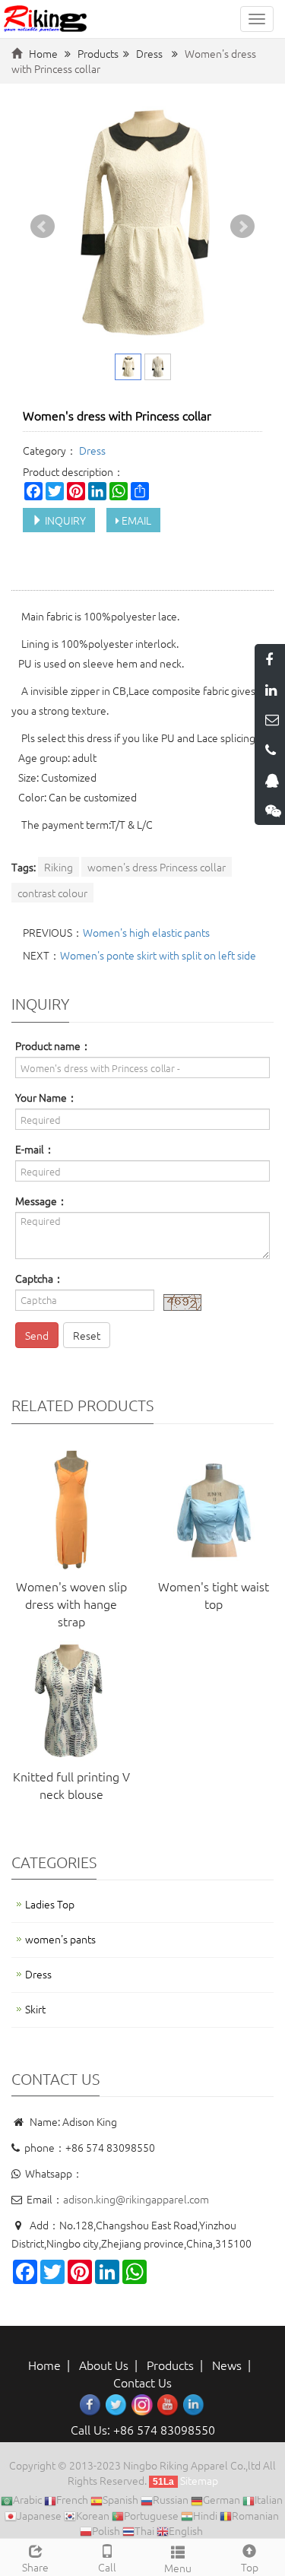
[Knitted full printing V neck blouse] (71, 1701)
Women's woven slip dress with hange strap (71, 1604)
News (227, 2365)
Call (107, 2567)
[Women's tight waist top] (214, 1511)
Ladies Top (50, 1904)
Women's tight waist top (214, 1595)
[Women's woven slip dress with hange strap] (71, 1511)
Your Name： (46, 1097)
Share (35, 2567)
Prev (43, 227)
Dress (149, 53)
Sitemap (199, 2480)
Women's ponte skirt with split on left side (158, 955)
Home (43, 53)
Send (37, 1335)
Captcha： (40, 1278)
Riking (59, 867)
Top (250, 2567)
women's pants (60, 1939)
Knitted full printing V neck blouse (71, 1785)
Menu (178, 2568)
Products (98, 53)
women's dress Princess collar (157, 867)
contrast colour (52, 893)
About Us (104, 2365)
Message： (41, 1201)
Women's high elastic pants (146, 932)
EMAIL (135, 520)
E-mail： (35, 1149)
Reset (87, 1335)
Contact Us (142, 2382)
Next (242, 227)
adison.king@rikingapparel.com (136, 2199)
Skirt (35, 2009)
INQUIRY (64, 520)
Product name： (53, 1045)
